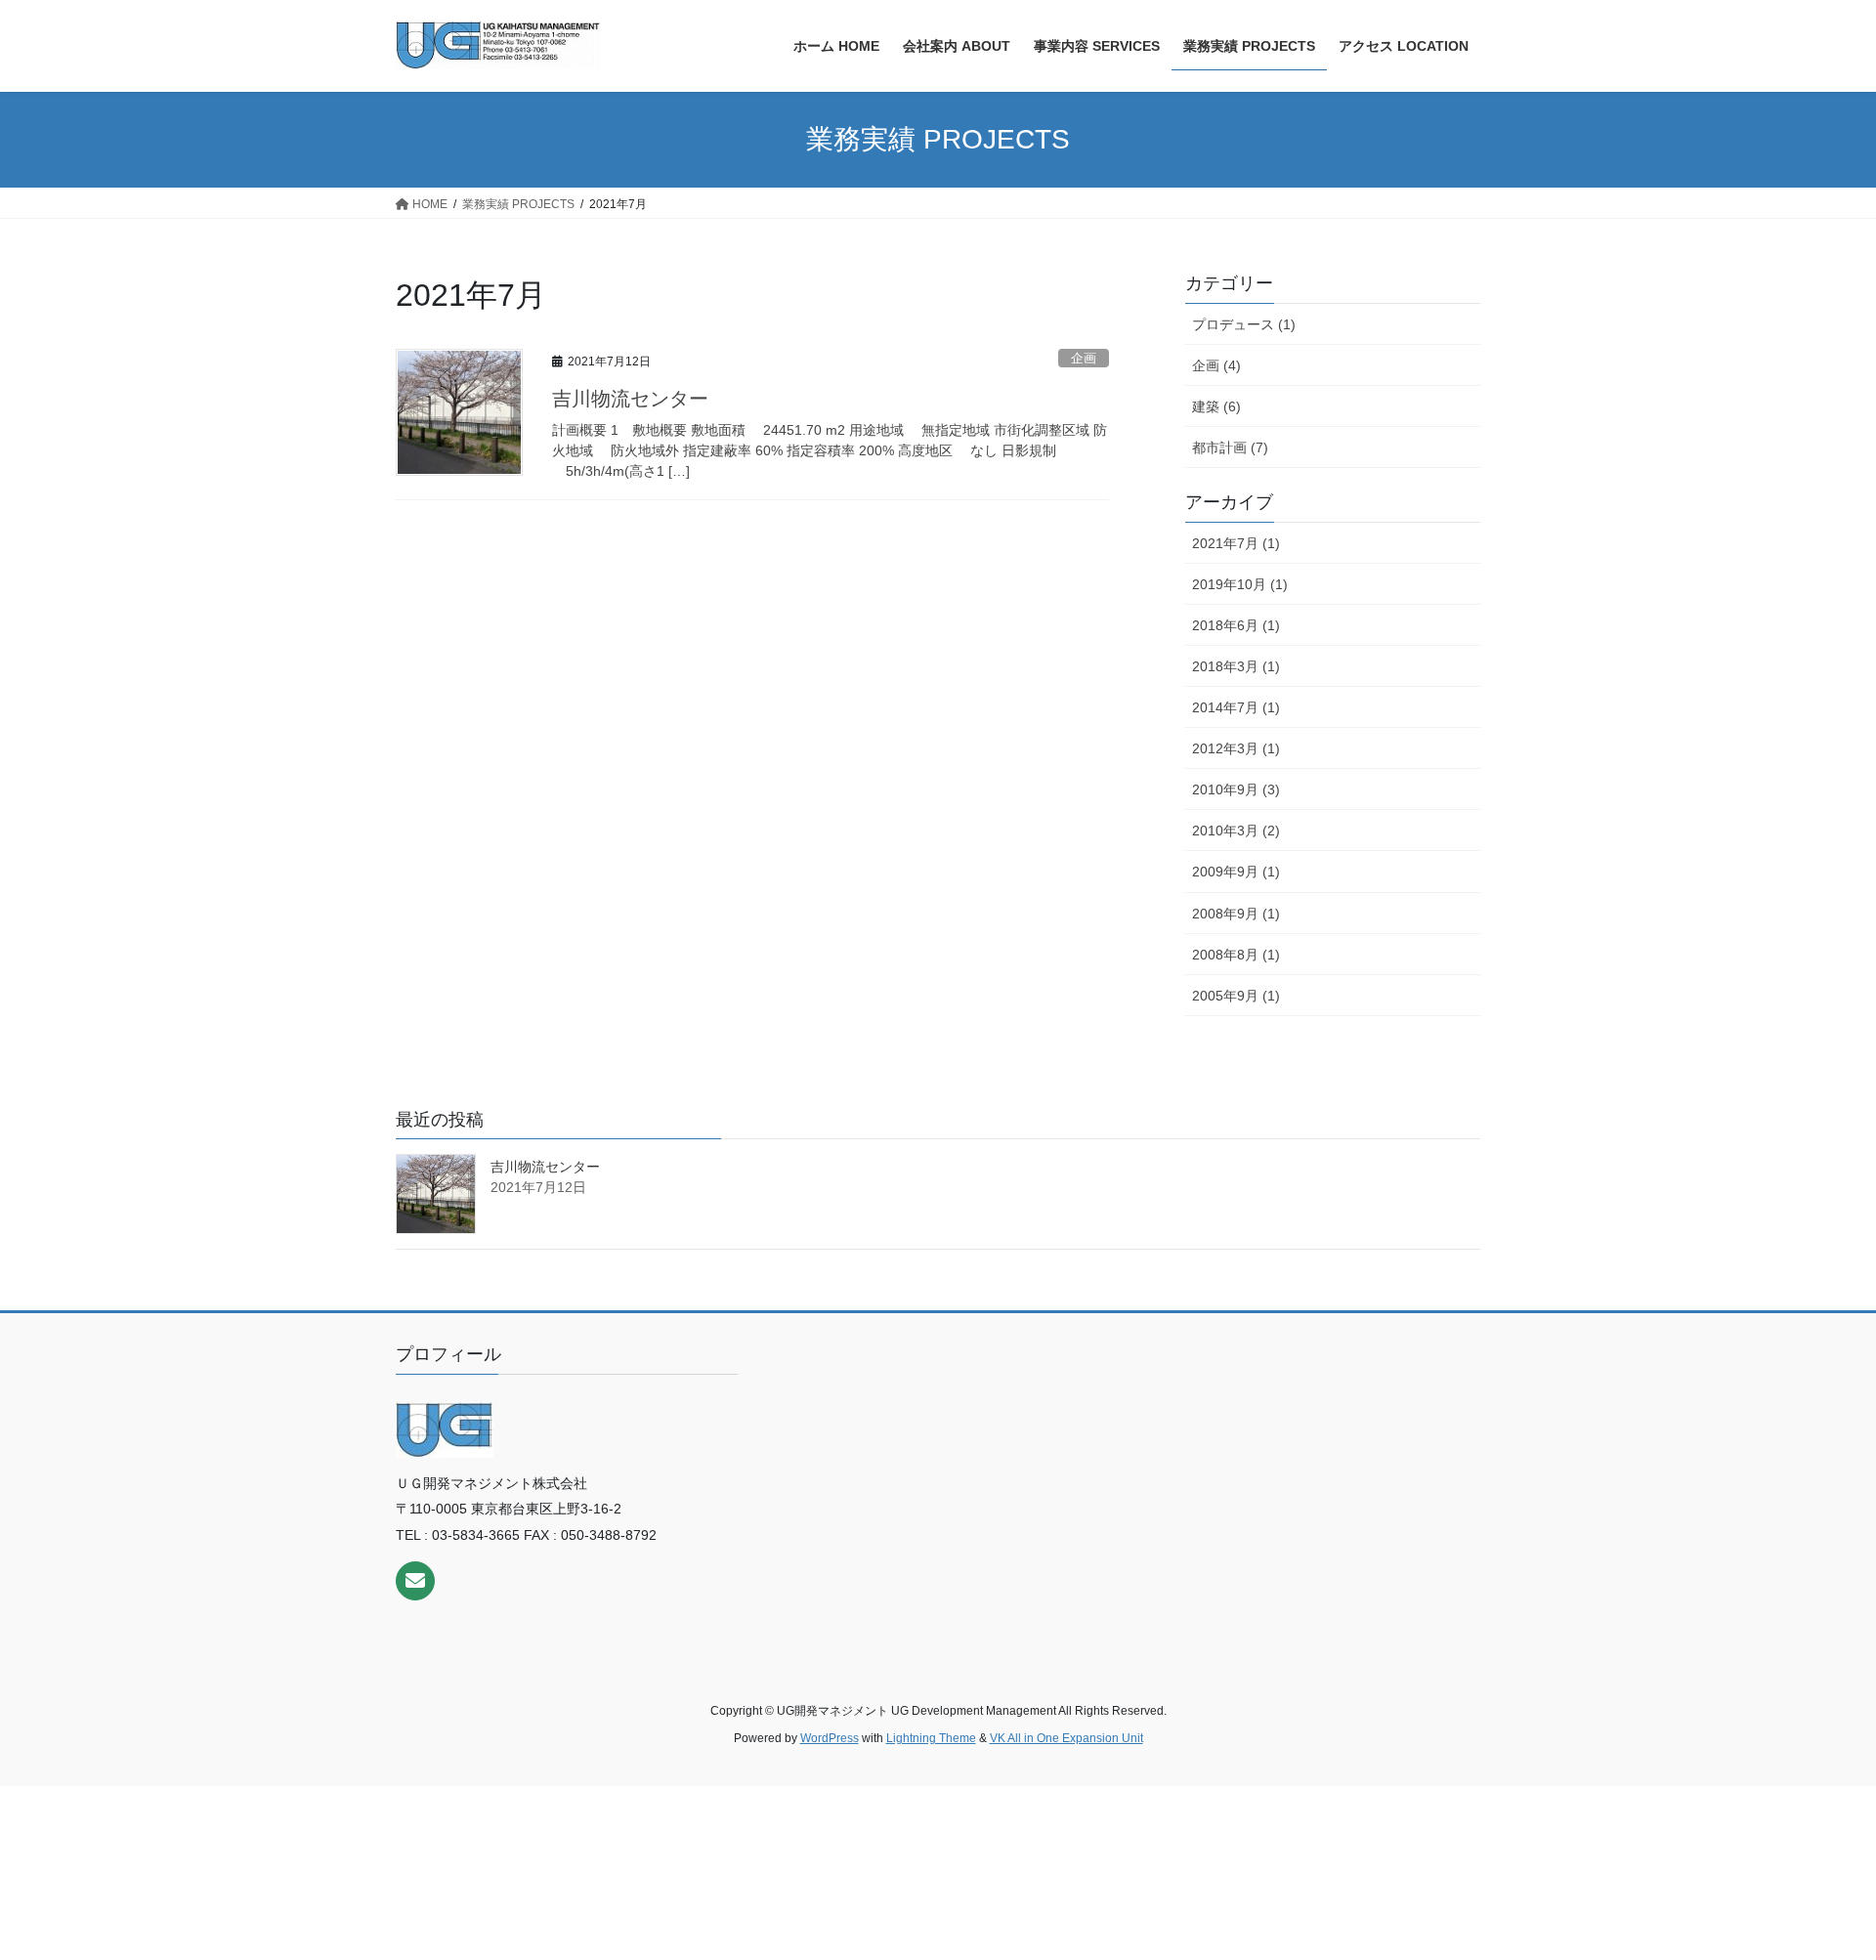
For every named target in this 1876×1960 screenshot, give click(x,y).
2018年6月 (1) (1236, 625)
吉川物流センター (630, 399)
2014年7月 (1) (1236, 707)
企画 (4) (1216, 365)
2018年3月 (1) (1236, 666)
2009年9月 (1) (1236, 872)
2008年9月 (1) (1236, 914)
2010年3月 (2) (1236, 831)
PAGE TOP (1816, 1884)
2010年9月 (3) (1236, 789)
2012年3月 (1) (1236, 748)
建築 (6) (1216, 406)
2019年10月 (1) (1240, 584)
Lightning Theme (931, 1738)
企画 (1084, 358)
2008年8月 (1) (1236, 955)
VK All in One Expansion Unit (1066, 1738)
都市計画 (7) (1230, 447)
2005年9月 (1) (1236, 996)
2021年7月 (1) (1236, 543)
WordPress (830, 1738)
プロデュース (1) (1244, 324)
